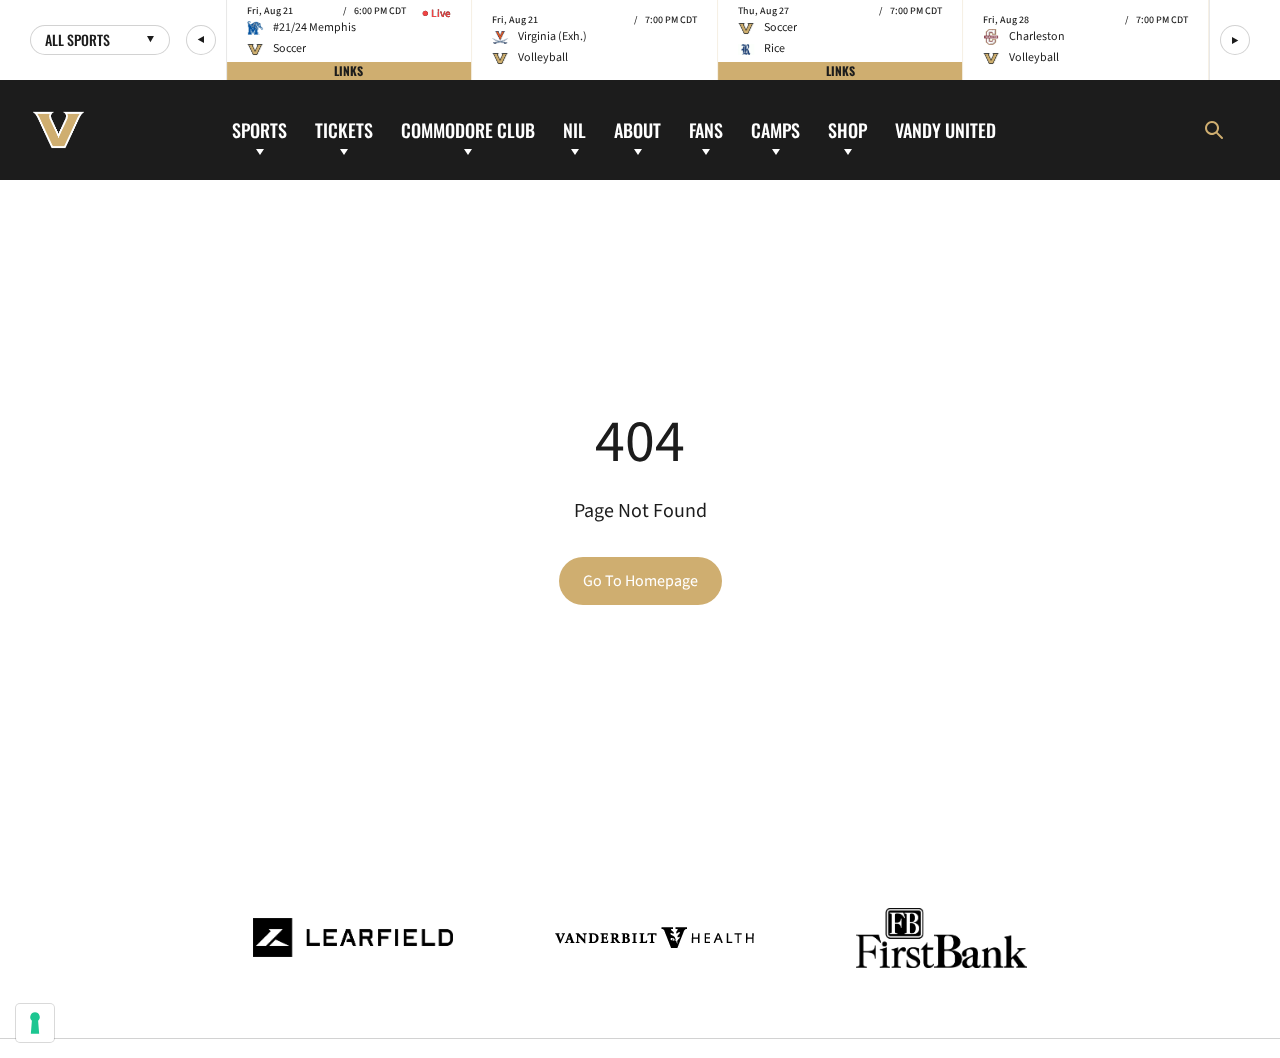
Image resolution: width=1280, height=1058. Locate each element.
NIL (574, 129)
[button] (201, 40)
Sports (259, 129)
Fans (706, 129)
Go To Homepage (640, 581)
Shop (847, 129)
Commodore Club (468, 129)
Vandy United (945, 129)
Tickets (344, 129)
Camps (775, 129)
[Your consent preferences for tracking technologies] (35, 1023)
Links (348, 70)
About (637, 129)
